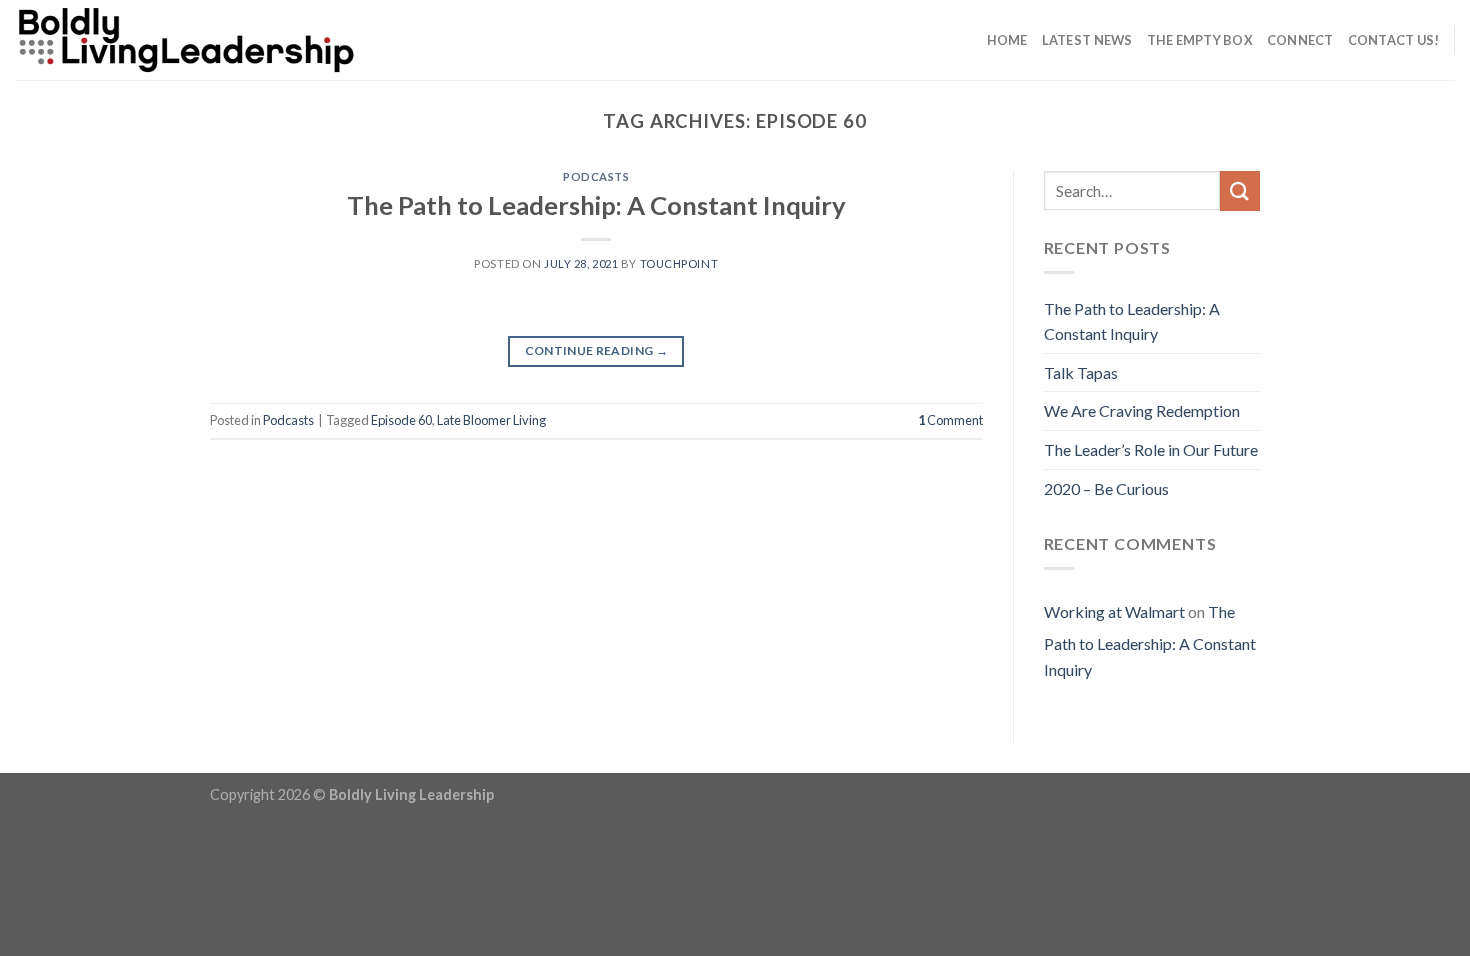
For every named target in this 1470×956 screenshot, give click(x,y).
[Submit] (1240, 190)
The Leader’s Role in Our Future (1151, 449)
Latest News (1087, 40)
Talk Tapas (1081, 372)
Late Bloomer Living (491, 420)
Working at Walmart (1114, 611)
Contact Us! (1394, 40)
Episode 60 (401, 420)
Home (1007, 40)
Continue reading (597, 350)
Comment (950, 420)
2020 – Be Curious (1106, 488)
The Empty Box (1200, 40)
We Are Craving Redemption (1142, 410)
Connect (1300, 40)
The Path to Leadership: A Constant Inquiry (596, 205)
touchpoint (679, 263)
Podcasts (596, 176)
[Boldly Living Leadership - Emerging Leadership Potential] (240, 40)
